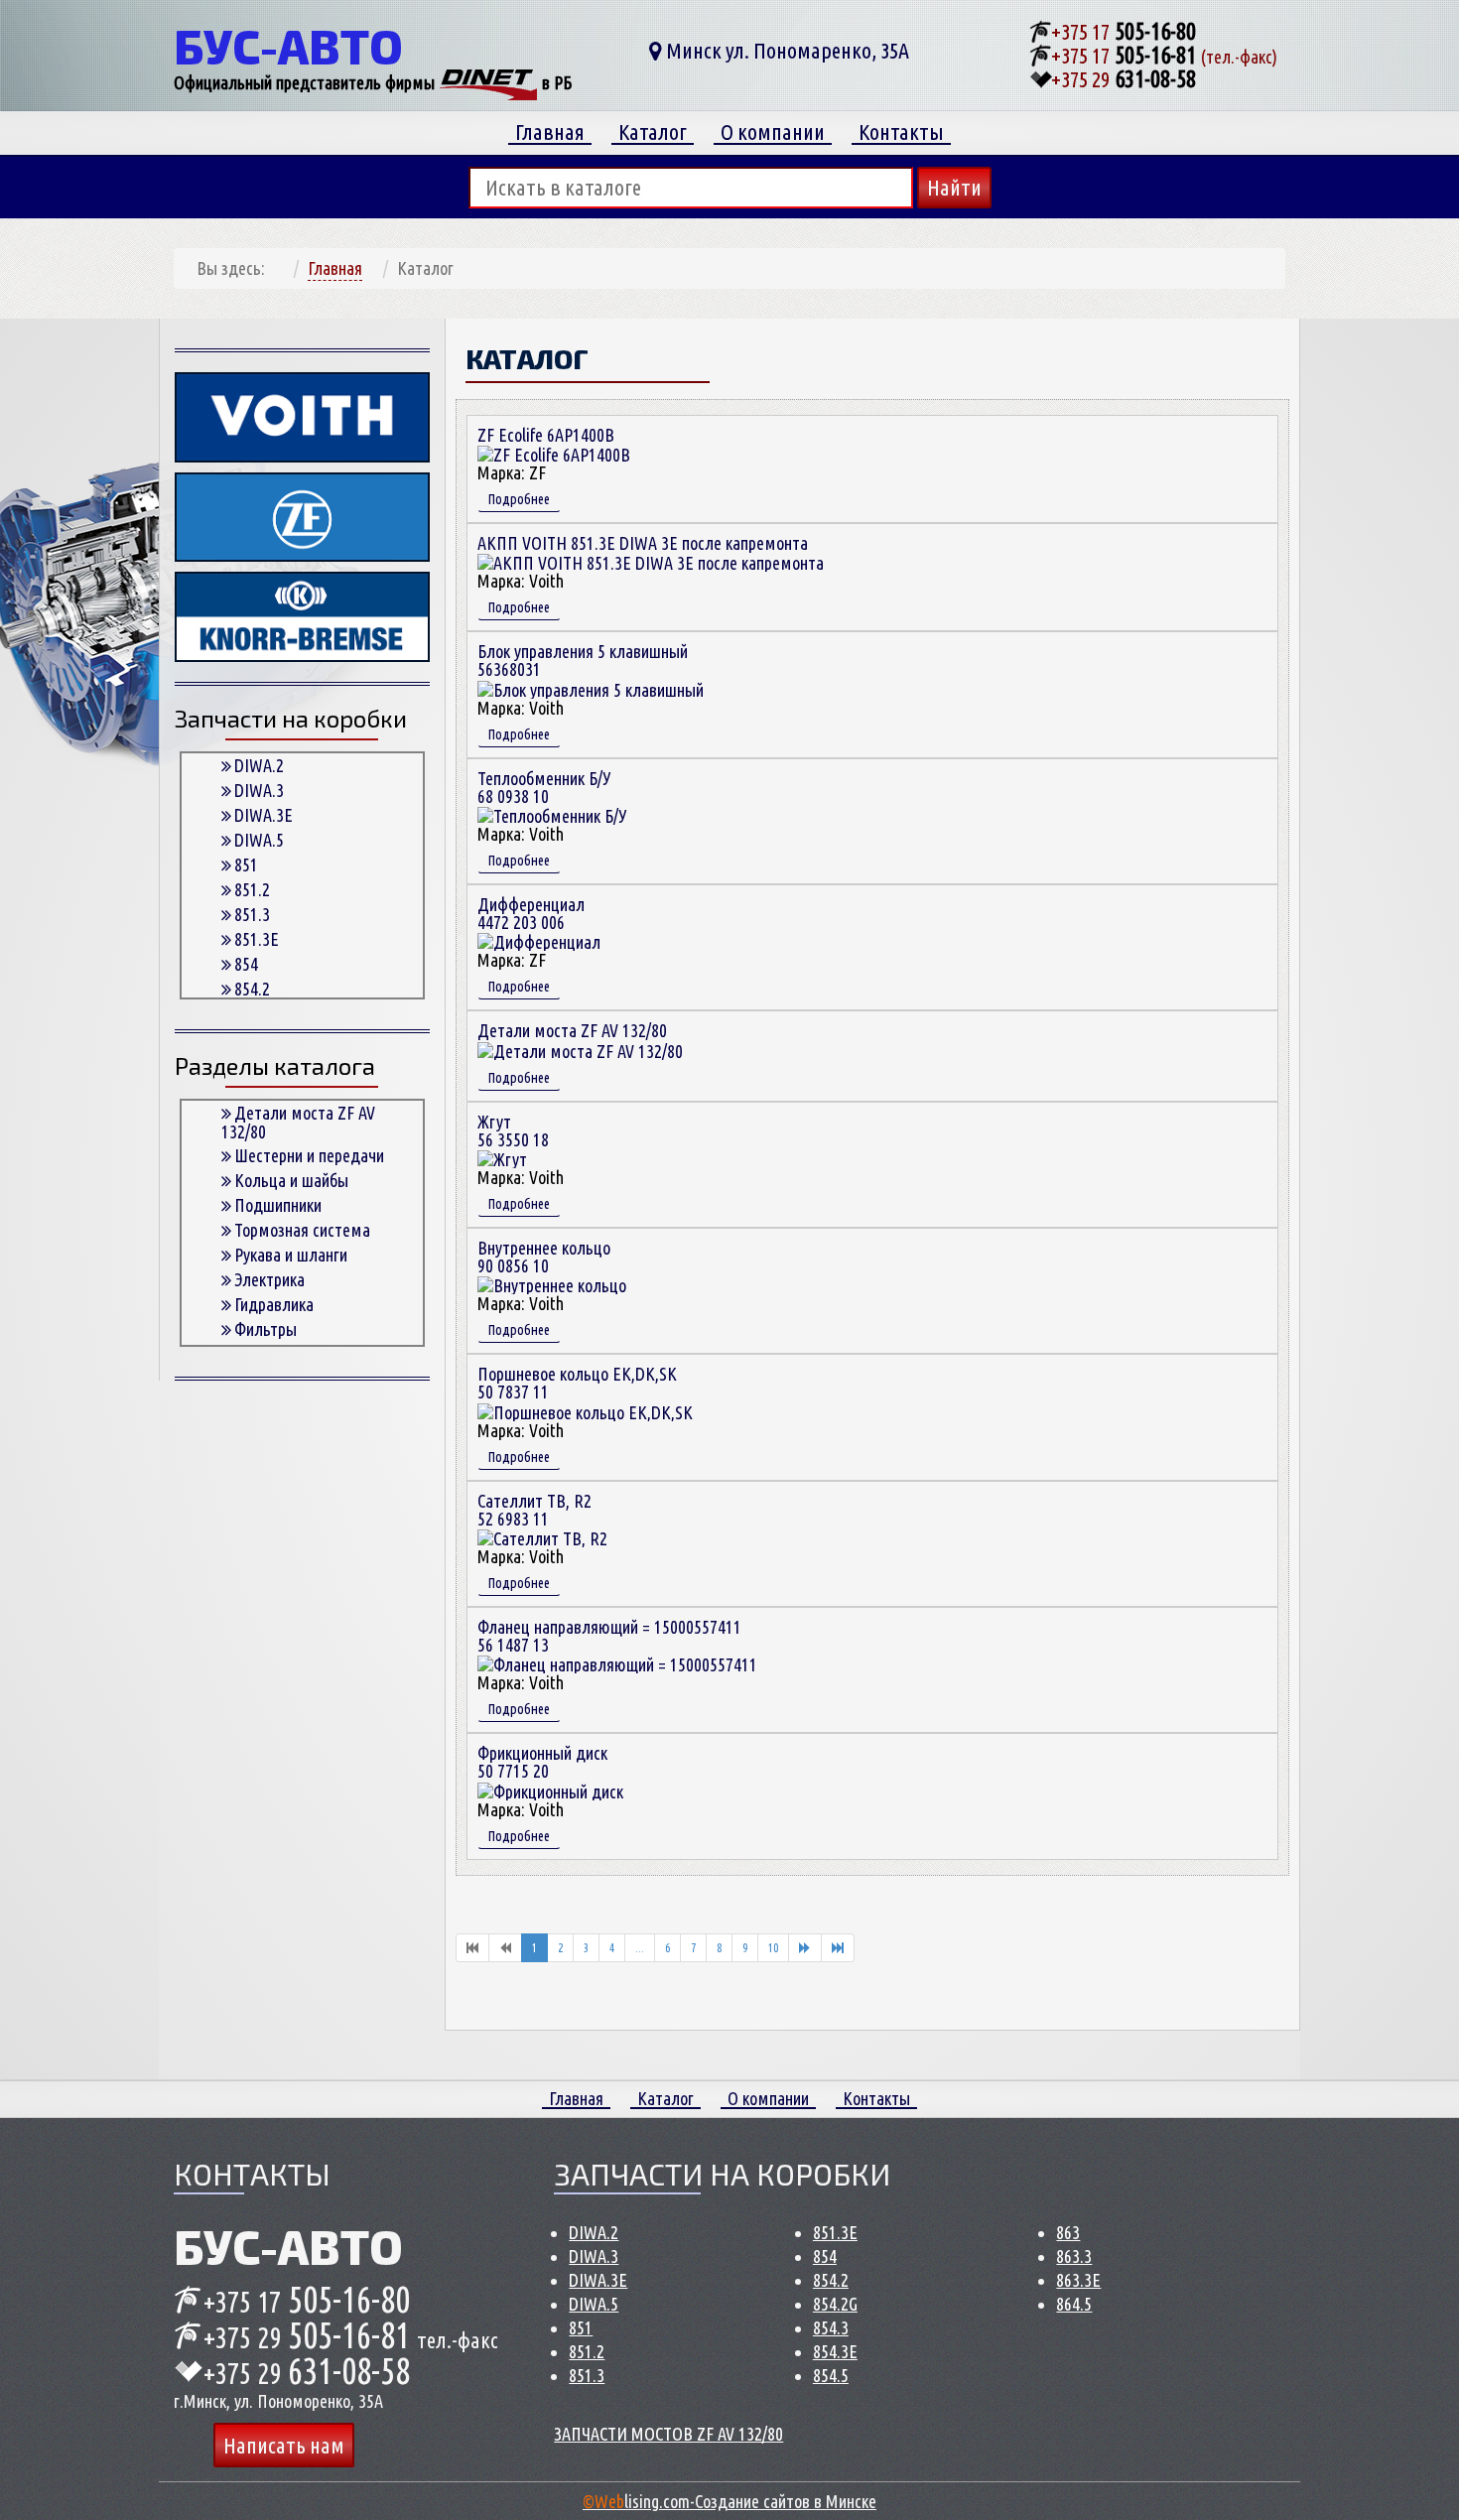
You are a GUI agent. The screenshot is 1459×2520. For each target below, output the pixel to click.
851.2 (252, 889)
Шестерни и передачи (309, 1155)
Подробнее (519, 499)
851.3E (257, 939)
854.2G (835, 2304)
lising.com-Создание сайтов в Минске (729, 2501)
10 (773, 1948)
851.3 (252, 914)
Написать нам (284, 2445)
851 (246, 864)
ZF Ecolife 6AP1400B (546, 435)
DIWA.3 (259, 790)
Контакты (901, 133)
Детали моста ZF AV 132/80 (298, 1122)
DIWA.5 (259, 840)
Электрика (269, 1279)
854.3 (831, 2327)
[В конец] (838, 1948)
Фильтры (265, 1329)
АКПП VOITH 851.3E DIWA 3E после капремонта (643, 543)
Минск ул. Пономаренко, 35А (786, 50)
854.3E (835, 2351)
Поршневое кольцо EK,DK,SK (577, 1383)
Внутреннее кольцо (544, 1257)
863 (1068, 2232)
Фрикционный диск (542, 1762)
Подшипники (278, 1205)
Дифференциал (531, 913)
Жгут (513, 1130)
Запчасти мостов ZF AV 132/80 (668, 2434)
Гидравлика (274, 1304)
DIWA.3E (264, 815)
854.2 (252, 989)
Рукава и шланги (291, 1255)
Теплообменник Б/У (544, 787)
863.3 (1074, 2256)
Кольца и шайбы (291, 1180)
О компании (773, 133)
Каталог (653, 133)
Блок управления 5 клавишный (583, 660)
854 (246, 964)
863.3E (1078, 2280)
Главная (550, 133)
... (640, 1948)
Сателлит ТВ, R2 (534, 1510)
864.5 (1074, 2304)
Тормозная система (302, 1230)
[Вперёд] (805, 1948)
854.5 (831, 2375)
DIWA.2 (259, 765)
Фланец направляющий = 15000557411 (609, 1636)
